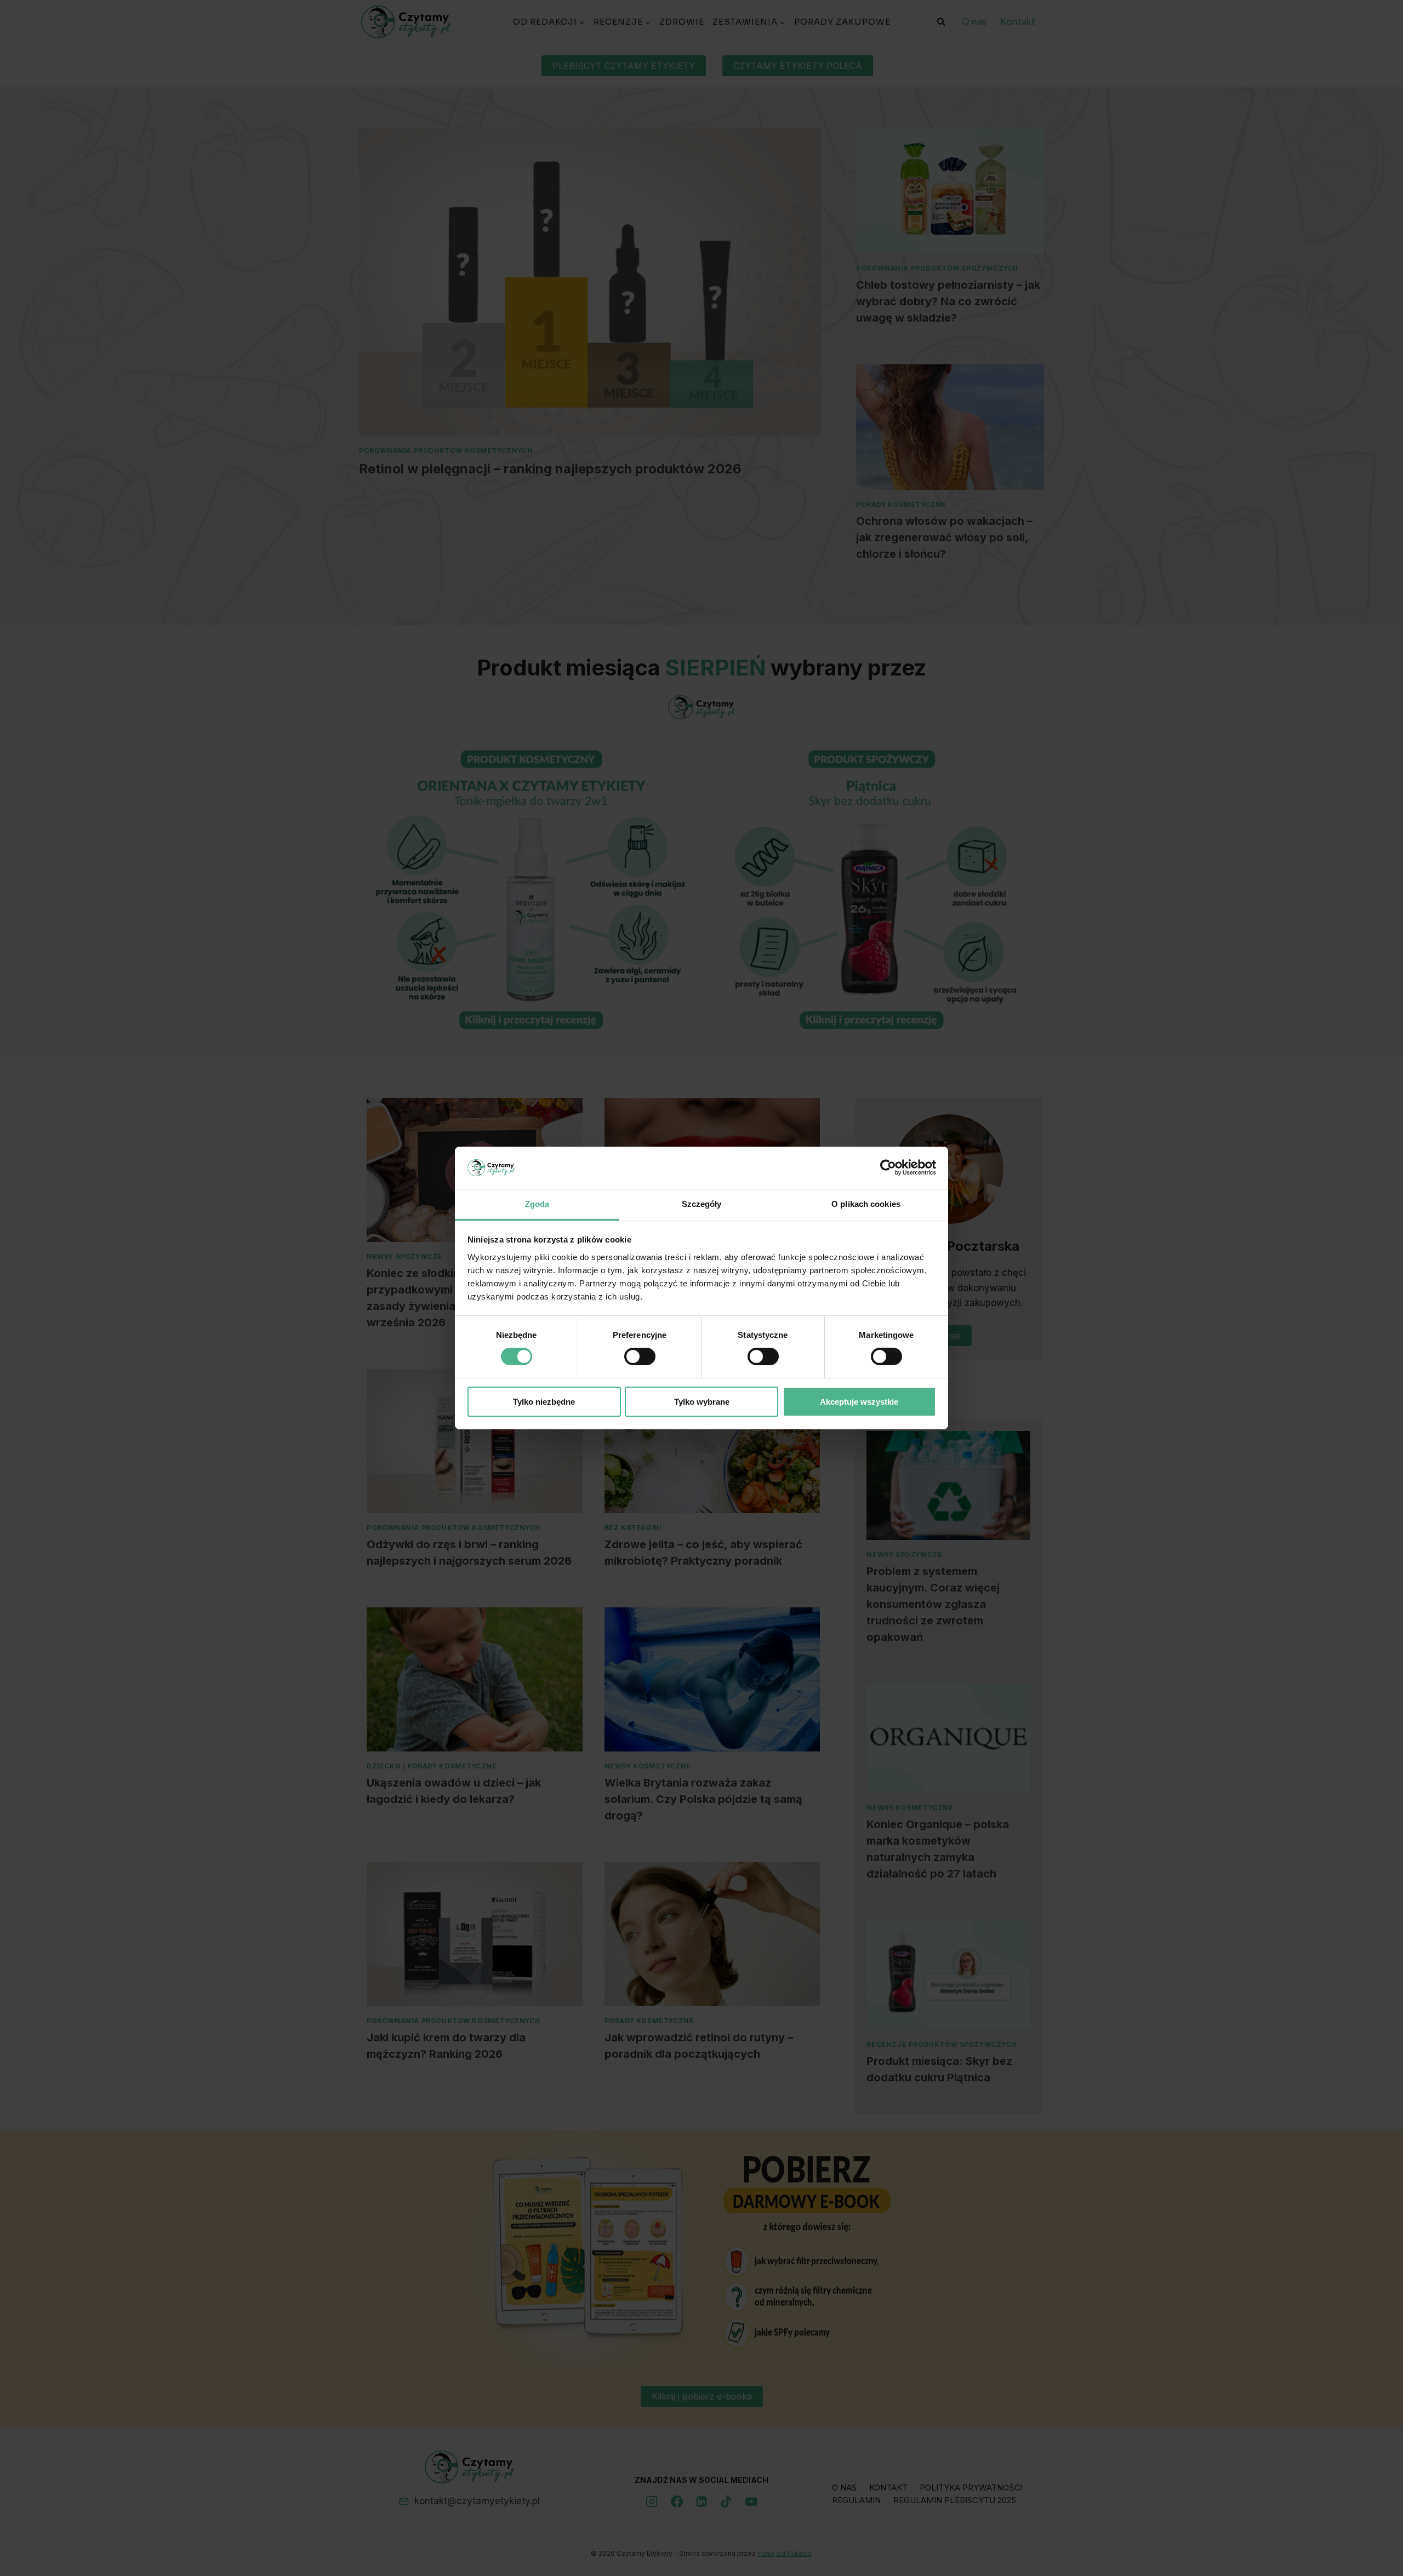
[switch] (640, 1356)
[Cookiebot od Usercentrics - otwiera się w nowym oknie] (888, 1167)
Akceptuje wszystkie (859, 1402)
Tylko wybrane (702, 1402)
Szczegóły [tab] (702, 1204)
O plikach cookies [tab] (866, 1204)
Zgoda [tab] (537, 1204)
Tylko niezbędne (544, 1402)
